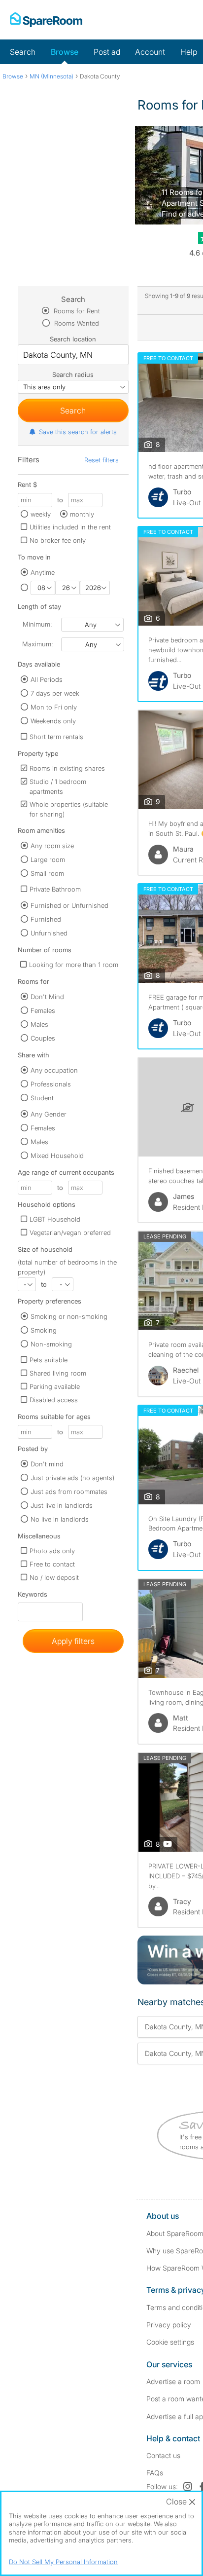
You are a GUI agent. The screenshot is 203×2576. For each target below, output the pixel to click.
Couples (43, 1038)
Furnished (46, 919)
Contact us (163, 2455)
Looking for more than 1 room (74, 965)
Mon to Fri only (54, 707)
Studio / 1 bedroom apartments (58, 786)
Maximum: (37, 644)
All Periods (47, 679)
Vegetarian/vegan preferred (70, 1232)
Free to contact (52, 1564)
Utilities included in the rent (70, 527)
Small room (47, 873)
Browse (65, 52)
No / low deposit (54, 1577)
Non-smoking (51, 1344)
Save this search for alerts (78, 432)
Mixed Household (57, 1156)
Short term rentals (56, 737)
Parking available (55, 1386)
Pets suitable (49, 1360)
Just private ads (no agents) (72, 1478)
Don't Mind (47, 997)
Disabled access (54, 1400)
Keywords (33, 1596)
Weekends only (53, 721)
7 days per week (55, 693)
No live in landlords (60, 1519)
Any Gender (49, 1114)
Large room (48, 859)
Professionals (51, 1084)
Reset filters (101, 460)
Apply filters (73, 1641)
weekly (41, 514)
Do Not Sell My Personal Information (63, 2562)
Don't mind (47, 1464)
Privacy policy (169, 2325)
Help (189, 52)
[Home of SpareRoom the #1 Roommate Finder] (46, 20)
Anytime (43, 572)
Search (23, 52)
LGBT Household (55, 1219)
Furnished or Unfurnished (69, 905)
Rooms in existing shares (67, 768)
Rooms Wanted (76, 323)
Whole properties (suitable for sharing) (69, 809)
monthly (82, 514)
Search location (73, 339)
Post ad (107, 52)
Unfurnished (49, 933)
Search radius (73, 374)
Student (42, 1098)
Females (43, 1010)
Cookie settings (170, 2342)
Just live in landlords (62, 1505)
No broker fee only (58, 540)
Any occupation (54, 1070)
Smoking (44, 1330)
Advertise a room (173, 2381)
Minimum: (37, 624)
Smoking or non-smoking (69, 1316)
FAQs (155, 2473)
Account (150, 52)
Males (39, 1024)
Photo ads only (52, 1551)
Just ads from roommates (69, 1492)
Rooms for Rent (76, 311)
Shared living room (58, 1373)
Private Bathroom (55, 889)
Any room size (52, 846)
